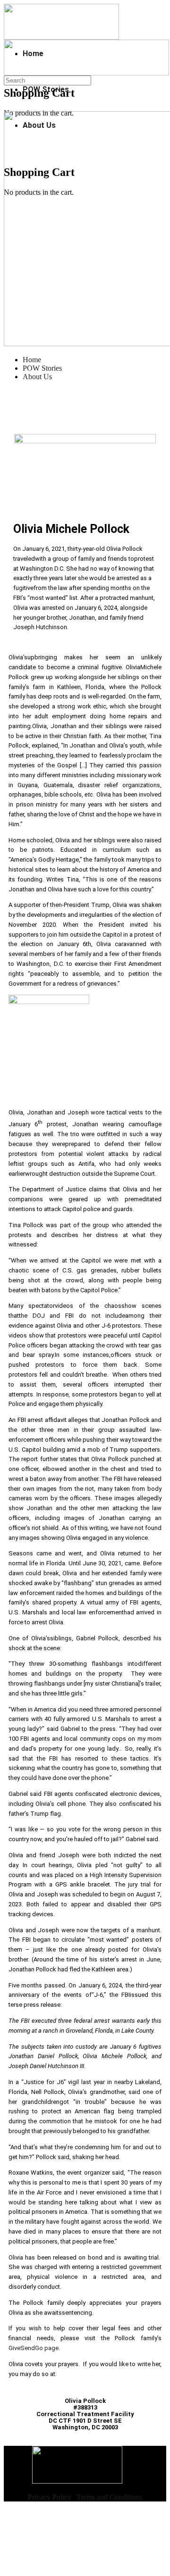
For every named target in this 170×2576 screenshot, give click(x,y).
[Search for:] (47, 80)
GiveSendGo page (34, 2348)
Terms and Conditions (109, 2497)
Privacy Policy (50, 2497)
